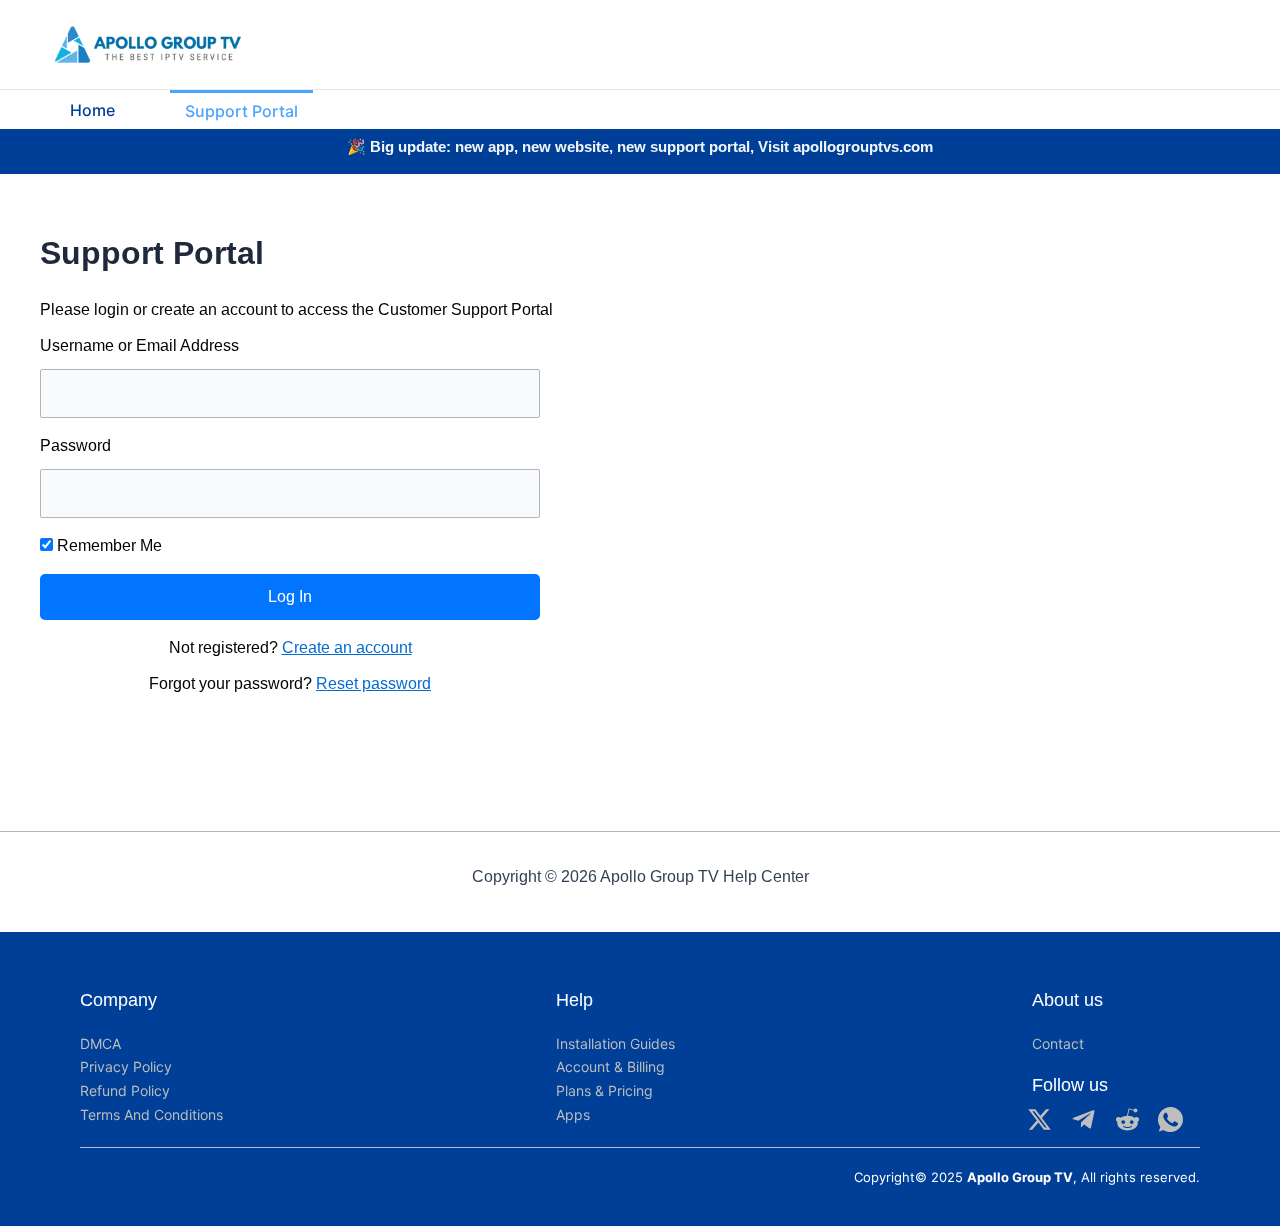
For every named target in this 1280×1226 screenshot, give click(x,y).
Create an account (347, 647)
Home (92, 110)
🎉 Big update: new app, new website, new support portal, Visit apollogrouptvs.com (640, 146)
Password (75, 445)
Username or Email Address (139, 345)
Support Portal (241, 111)
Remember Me (107, 545)
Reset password (373, 683)
